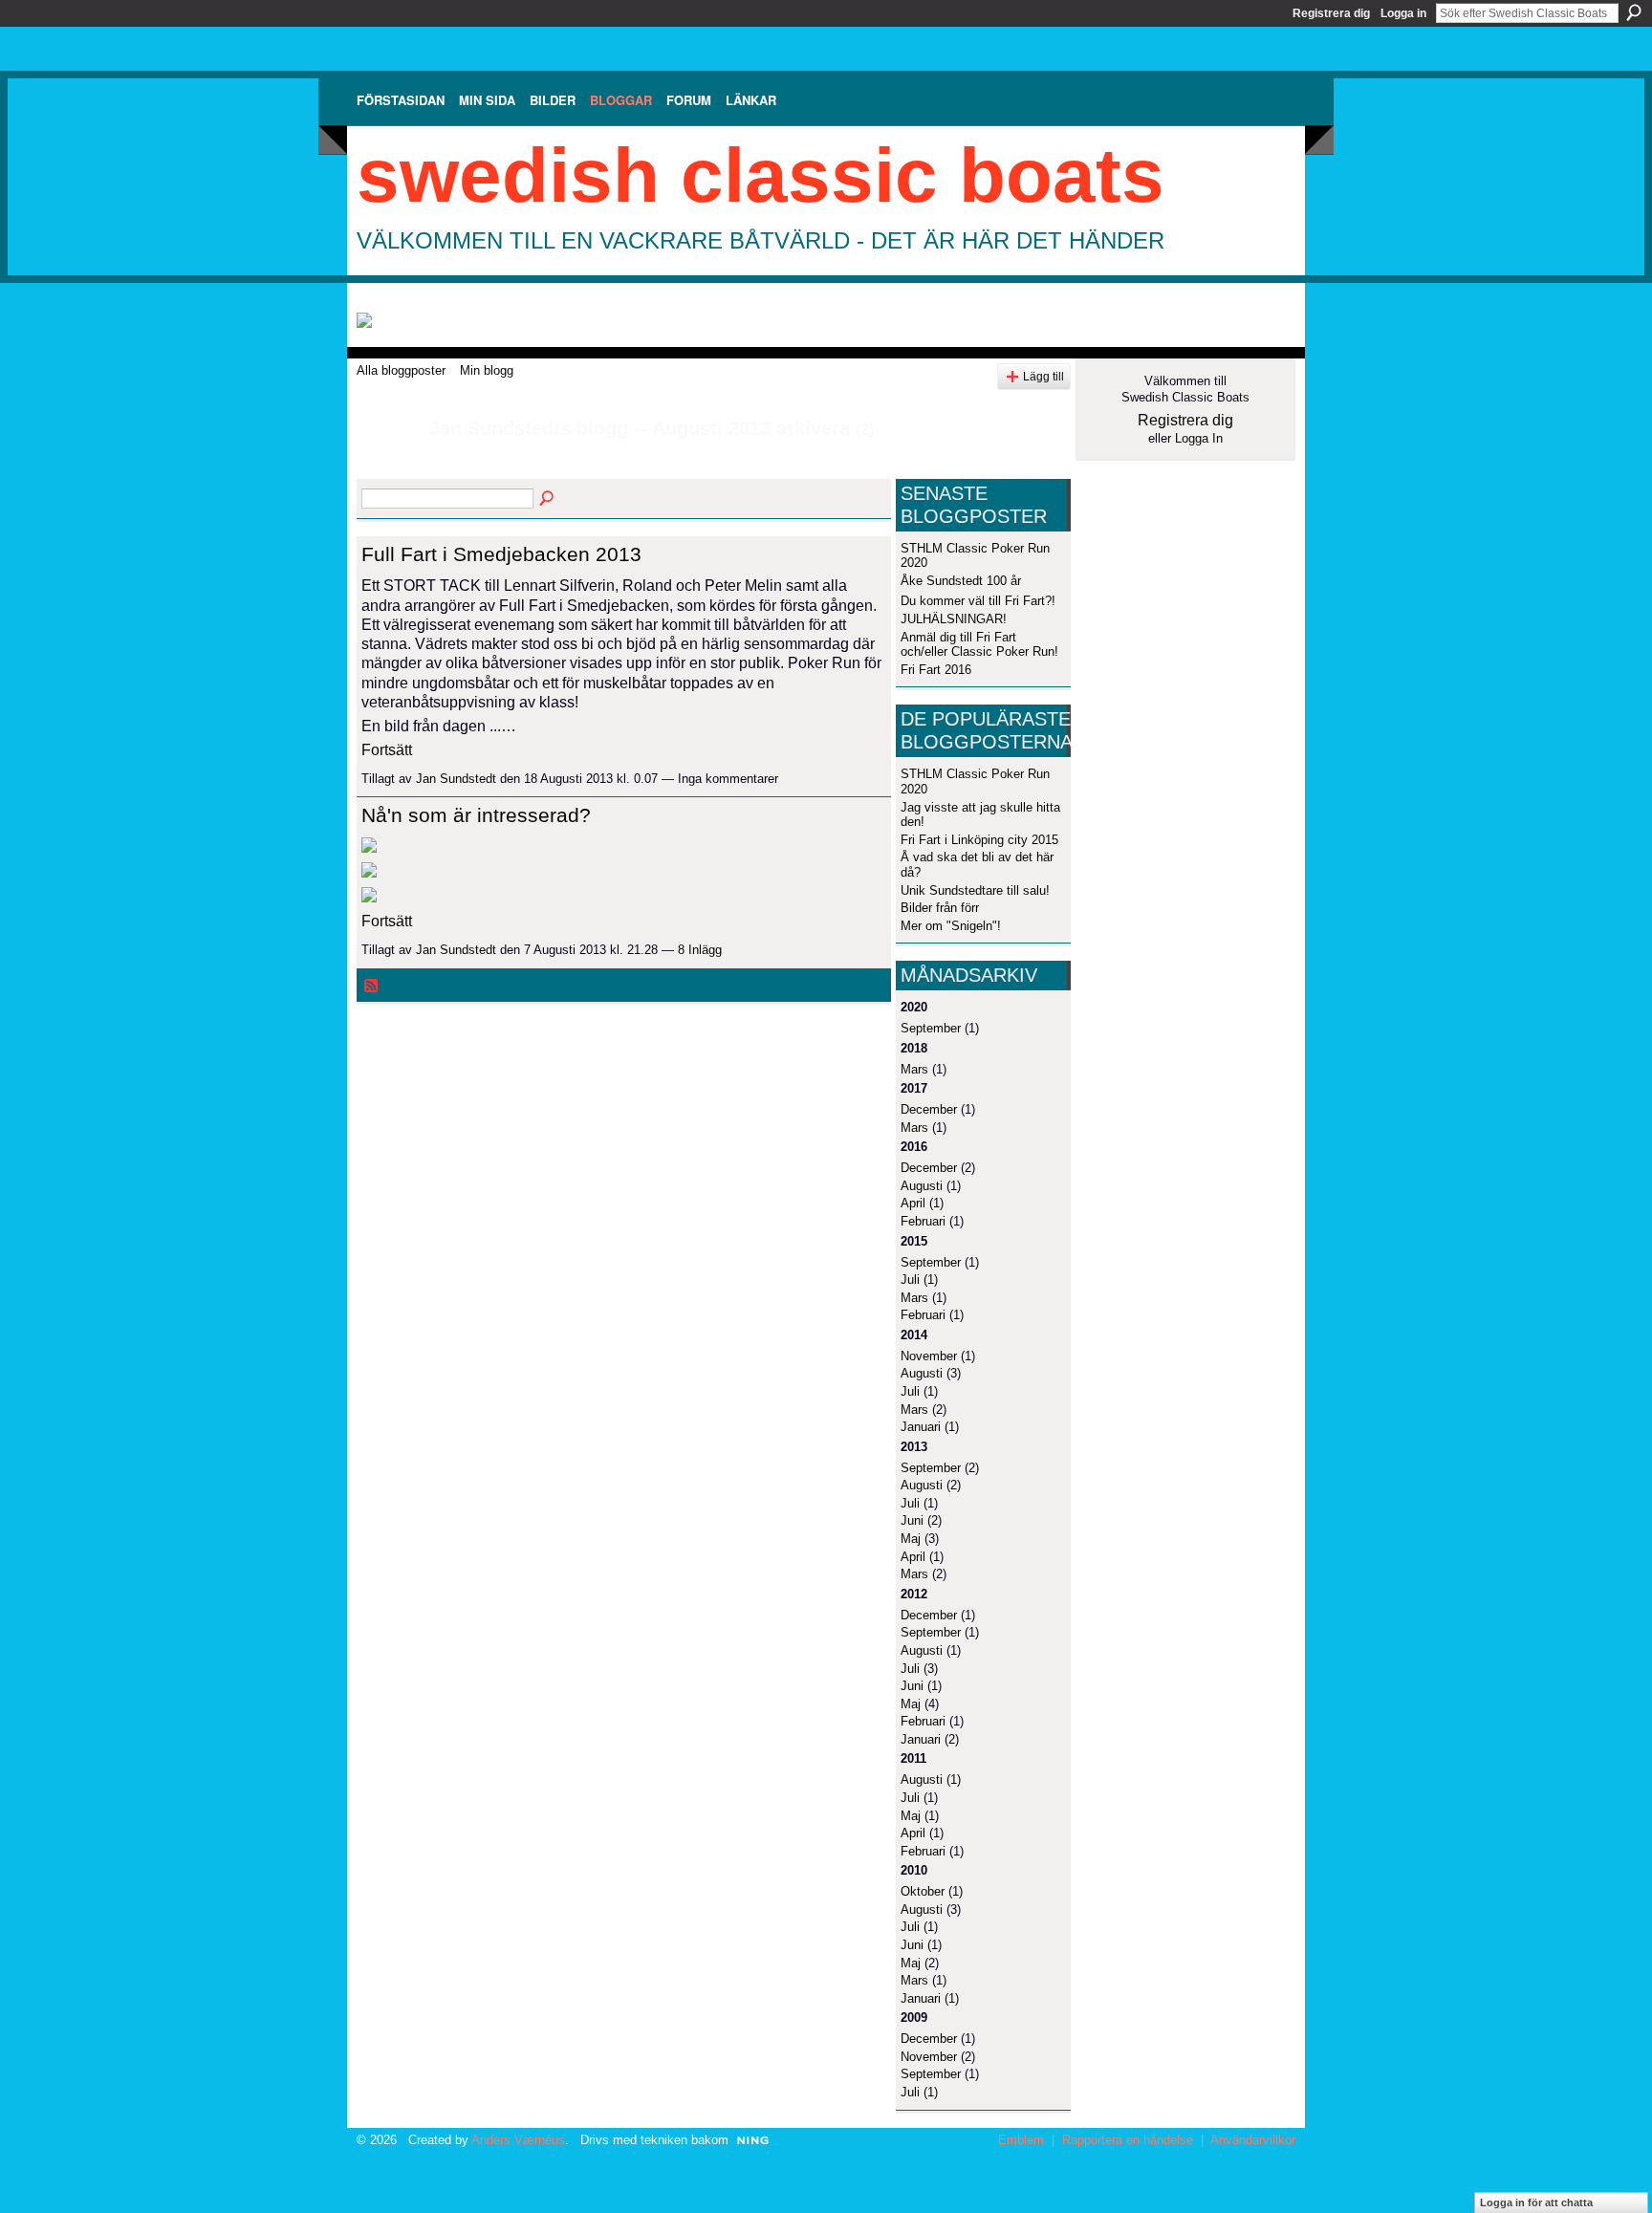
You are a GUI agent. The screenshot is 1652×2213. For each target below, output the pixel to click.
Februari (923, 1221)
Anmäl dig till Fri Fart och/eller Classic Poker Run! (979, 645)
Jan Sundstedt (456, 779)
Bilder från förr (940, 908)
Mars (914, 1069)
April (913, 1203)
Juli (910, 1280)
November (929, 1356)
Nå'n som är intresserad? (476, 815)
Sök (1634, 12)
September (931, 1028)
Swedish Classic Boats (761, 175)
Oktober (923, 1891)
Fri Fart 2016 (936, 670)
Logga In (1199, 438)
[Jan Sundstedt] (387, 470)
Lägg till (1043, 376)
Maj (911, 1539)
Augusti (922, 1186)
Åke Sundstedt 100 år (961, 581)
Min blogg (487, 370)
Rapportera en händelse (1128, 2140)
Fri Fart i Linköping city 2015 (979, 840)
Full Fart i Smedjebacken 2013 (501, 554)
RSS (372, 987)
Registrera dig (1331, 13)
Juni (912, 1520)
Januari (921, 1427)
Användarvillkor (1253, 2140)
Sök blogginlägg (548, 499)
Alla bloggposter (401, 370)
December (929, 1109)
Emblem (1021, 2140)
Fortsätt (387, 750)
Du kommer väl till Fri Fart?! (978, 601)
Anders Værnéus (518, 2140)
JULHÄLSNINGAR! (954, 619)
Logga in (1403, 13)
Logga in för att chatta (1536, 2202)
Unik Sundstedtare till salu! (975, 890)
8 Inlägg (700, 950)
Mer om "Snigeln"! (951, 926)
